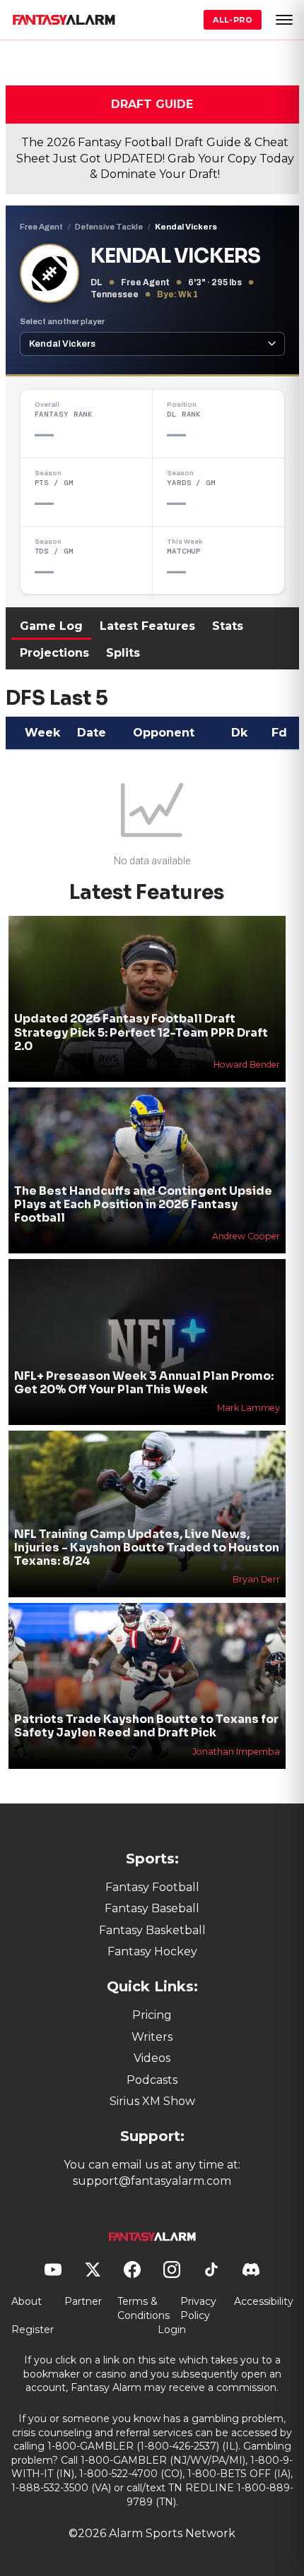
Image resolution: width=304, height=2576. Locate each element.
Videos (152, 2058)
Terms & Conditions (144, 2308)
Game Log (51, 626)
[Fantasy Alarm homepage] (64, 20)
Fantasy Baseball (152, 1908)
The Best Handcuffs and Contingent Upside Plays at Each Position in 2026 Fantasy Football (143, 1204)
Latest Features (147, 626)
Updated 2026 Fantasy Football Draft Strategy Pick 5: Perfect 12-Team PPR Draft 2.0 (141, 1032)
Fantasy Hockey (152, 1951)
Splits (123, 653)
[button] (284, 20)
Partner (83, 2301)
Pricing (152, 2015)
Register (33, 2330)
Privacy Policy (198, 2308)
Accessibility (264, 2301)
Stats (228, 626)
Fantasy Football (152, 1887)
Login (172, 2330)
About (27, 2301)
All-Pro (233, 20)
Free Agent (41, 227)
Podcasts (152, 2080)
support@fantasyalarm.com (152, 2181)
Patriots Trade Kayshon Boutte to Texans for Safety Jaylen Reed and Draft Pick (146, 1726)
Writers (152, 2037)
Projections (54, 653)
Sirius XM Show (152, 2101)
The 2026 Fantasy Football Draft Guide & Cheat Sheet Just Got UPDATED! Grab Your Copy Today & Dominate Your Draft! (155, 158)
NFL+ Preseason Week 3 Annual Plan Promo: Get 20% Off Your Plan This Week (144, 1383)
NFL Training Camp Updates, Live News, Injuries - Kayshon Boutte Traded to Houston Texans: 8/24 (147, 1548)
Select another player (62, 321)
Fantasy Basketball (152, 1930)
